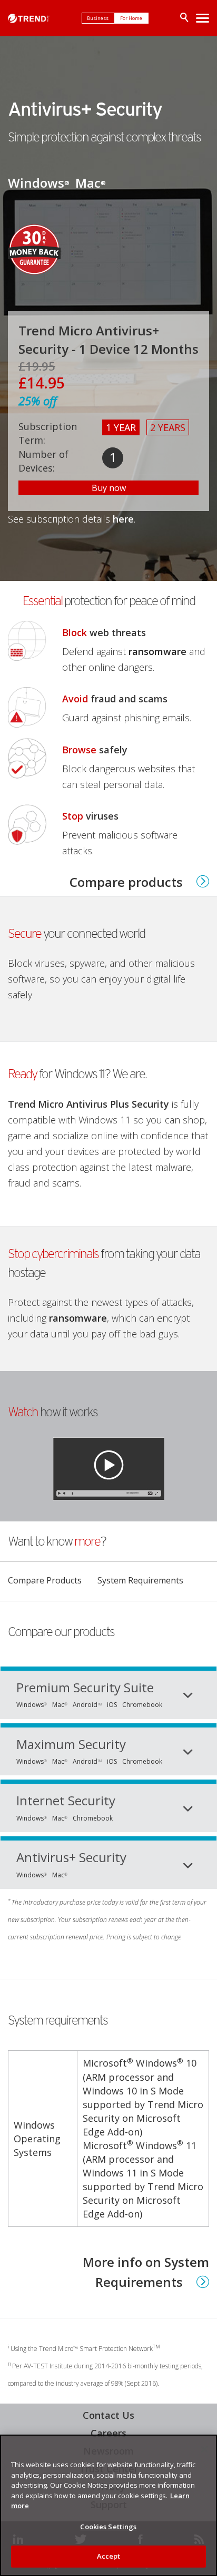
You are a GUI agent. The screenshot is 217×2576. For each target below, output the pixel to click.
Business (98, 18)
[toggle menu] (203, 18)
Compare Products (45, 1574)
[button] (108, 1466)
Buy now (109, 488)
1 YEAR (121, 427)
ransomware (157, 651)
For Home (132, 18)
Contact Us (108, 2415)
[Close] (204, 2449)
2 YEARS (168, 427)
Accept (109, 2556)
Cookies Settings (108, 2527)
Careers (108, 2433)
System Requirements (140, 1580)
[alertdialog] (108, 2505)
